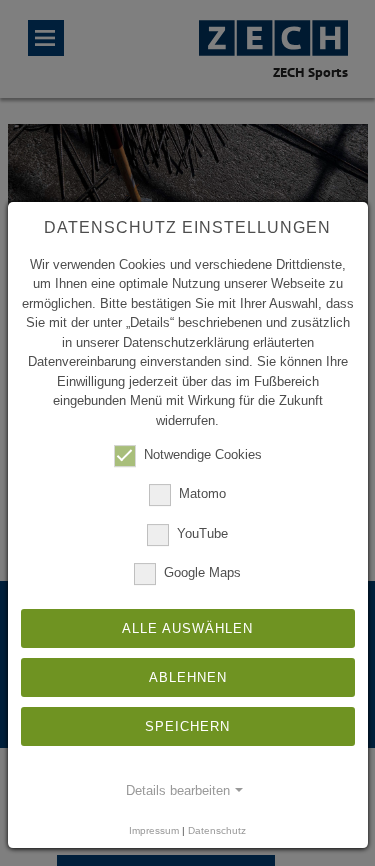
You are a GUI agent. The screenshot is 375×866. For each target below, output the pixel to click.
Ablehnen (188, 677)
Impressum (154, 830)
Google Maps (202, 572)
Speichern (187, 726)
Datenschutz (217, 830)
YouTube (202, 533)
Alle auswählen (187, 628)
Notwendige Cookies (203, 454)
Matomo (202, 494)
